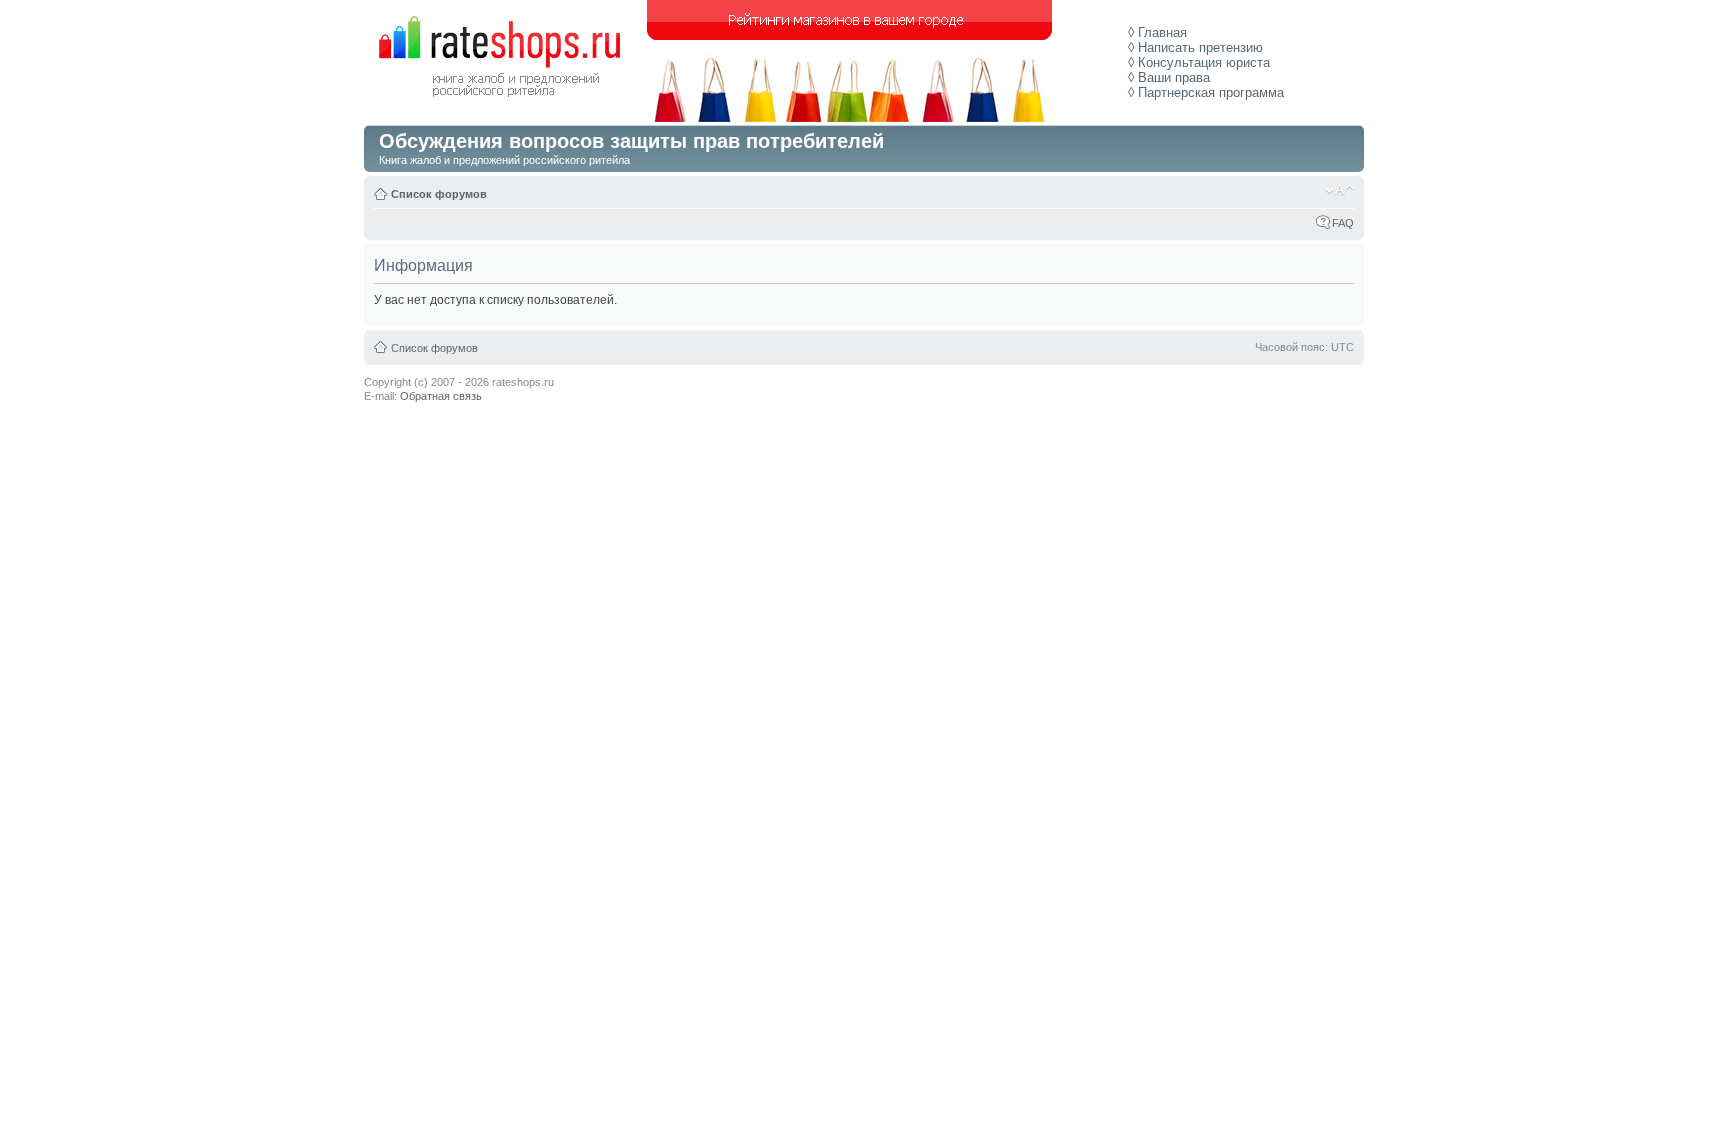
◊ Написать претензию (1195, 47)
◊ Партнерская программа (1206, 92)
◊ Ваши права (1169, 77)
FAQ (1343, 223)
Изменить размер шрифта (1339, 190)
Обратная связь (441, 396)
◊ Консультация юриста (1199, 62)
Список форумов (439, 194)
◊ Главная (1157, 32)
